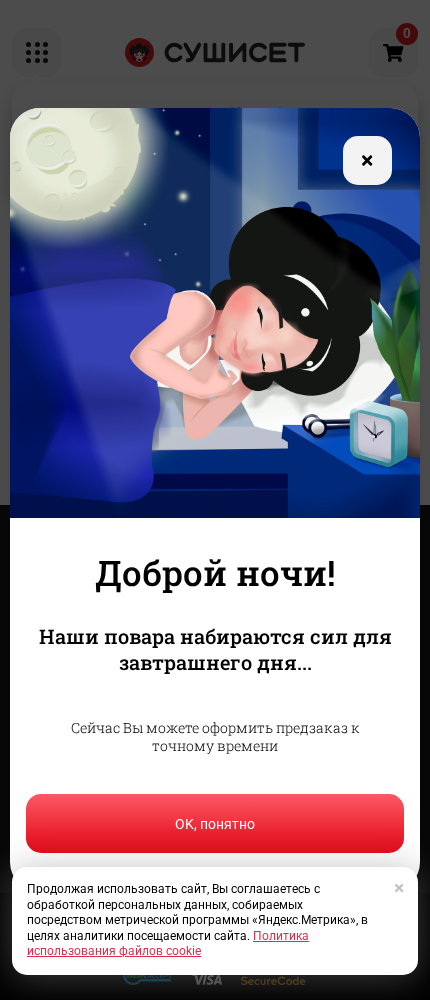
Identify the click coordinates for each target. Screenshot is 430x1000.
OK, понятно (215, 824)
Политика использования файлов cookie (168, 944)
